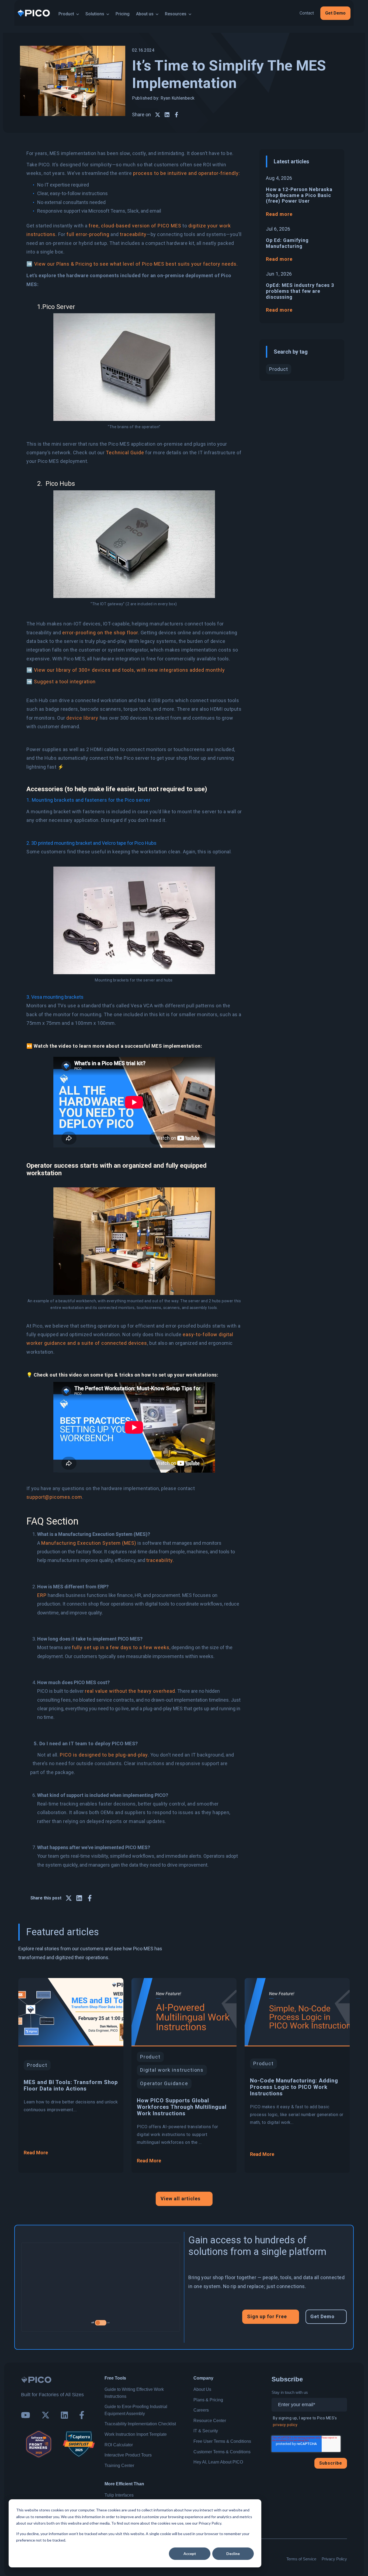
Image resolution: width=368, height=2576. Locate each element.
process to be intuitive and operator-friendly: (187, 173)
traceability (133, 234)
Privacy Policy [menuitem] (334, 2559)
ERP (42, 1595)
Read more (279, 214)
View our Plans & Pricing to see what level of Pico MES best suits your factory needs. (136, 264)
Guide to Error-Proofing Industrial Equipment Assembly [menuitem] (136, 2410)
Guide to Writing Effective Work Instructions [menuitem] (134, 2393)
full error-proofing (88, 234)
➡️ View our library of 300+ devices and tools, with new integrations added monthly (126, 670)
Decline (233, 2554)
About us (145, 14)
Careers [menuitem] (201, 2410)
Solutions (95, 14)
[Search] (250, 13)
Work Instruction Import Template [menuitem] (136, 2434)
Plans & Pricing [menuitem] (208, 2400)
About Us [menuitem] (202, 2389)
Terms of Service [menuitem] (301, 2559)
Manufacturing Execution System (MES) (89, 1543)
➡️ (29, 264)
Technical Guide (125, 453)
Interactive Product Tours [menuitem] (128, 2455)
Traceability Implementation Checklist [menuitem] (140, 2424)
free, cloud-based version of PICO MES (135, 226)
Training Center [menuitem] (119, 2466)
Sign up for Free (267, 2316)
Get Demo (335, 13)
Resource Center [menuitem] (210, 2421)
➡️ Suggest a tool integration (61, 682)
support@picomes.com (54, 1497)
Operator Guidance (164, 2083)
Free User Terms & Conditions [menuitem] (222, 2441)
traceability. (160, 1560)
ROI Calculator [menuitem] (119, 2445)
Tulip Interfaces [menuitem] (119, 2495)
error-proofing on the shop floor (100, 633)
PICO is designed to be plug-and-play (104, 1755)
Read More (36, 2153)
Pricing (123, 14)
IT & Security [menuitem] (206, 2431)
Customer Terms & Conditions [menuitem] (222, 2452)
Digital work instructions (172, 2070)
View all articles (180, 2199)
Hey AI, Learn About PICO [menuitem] (218, 2462)
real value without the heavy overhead (130, 1691)
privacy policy (285, 2425)
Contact (307, 13)
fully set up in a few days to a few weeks (121, 1647)
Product (66, 14)
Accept (190, 2554)
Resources (176, 14)
